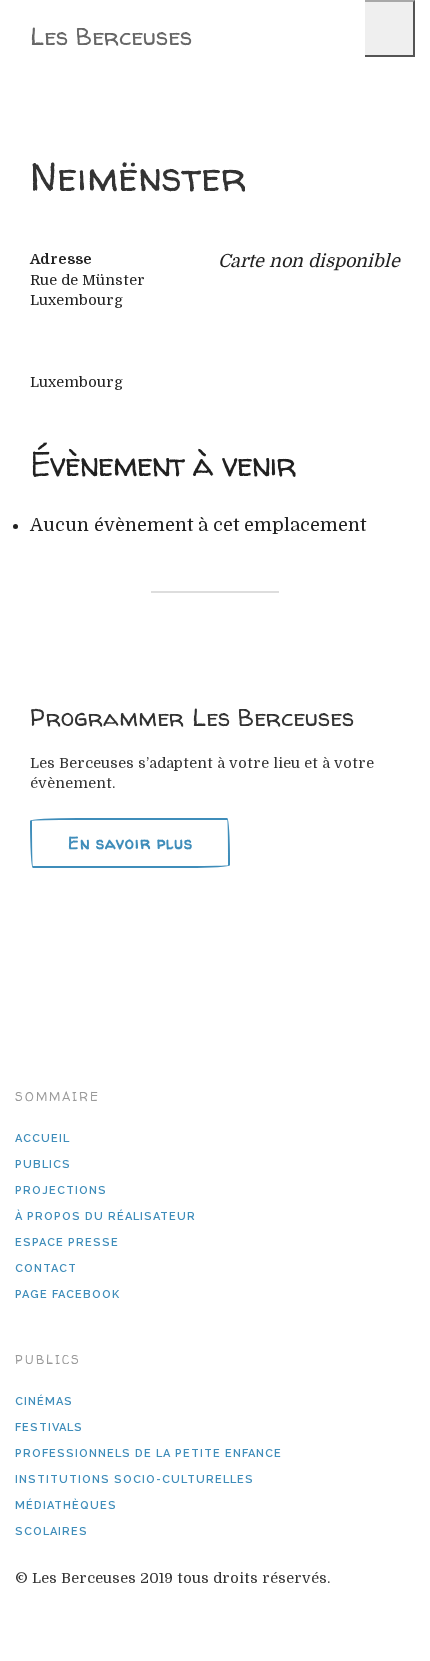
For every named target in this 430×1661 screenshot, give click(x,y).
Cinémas (44, 1401)
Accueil (42, 1138)
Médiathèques (66, 1505)
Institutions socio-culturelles (134, 1479)
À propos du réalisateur (105, 1216)
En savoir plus (130, 843)
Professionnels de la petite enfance (148, 1453)
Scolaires (51, 1531)
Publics (43, 1164)
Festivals (49, 1427)
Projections (61, 1190)
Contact (46, 1268)
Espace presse (67, 1242)
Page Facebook (67, 1294)
